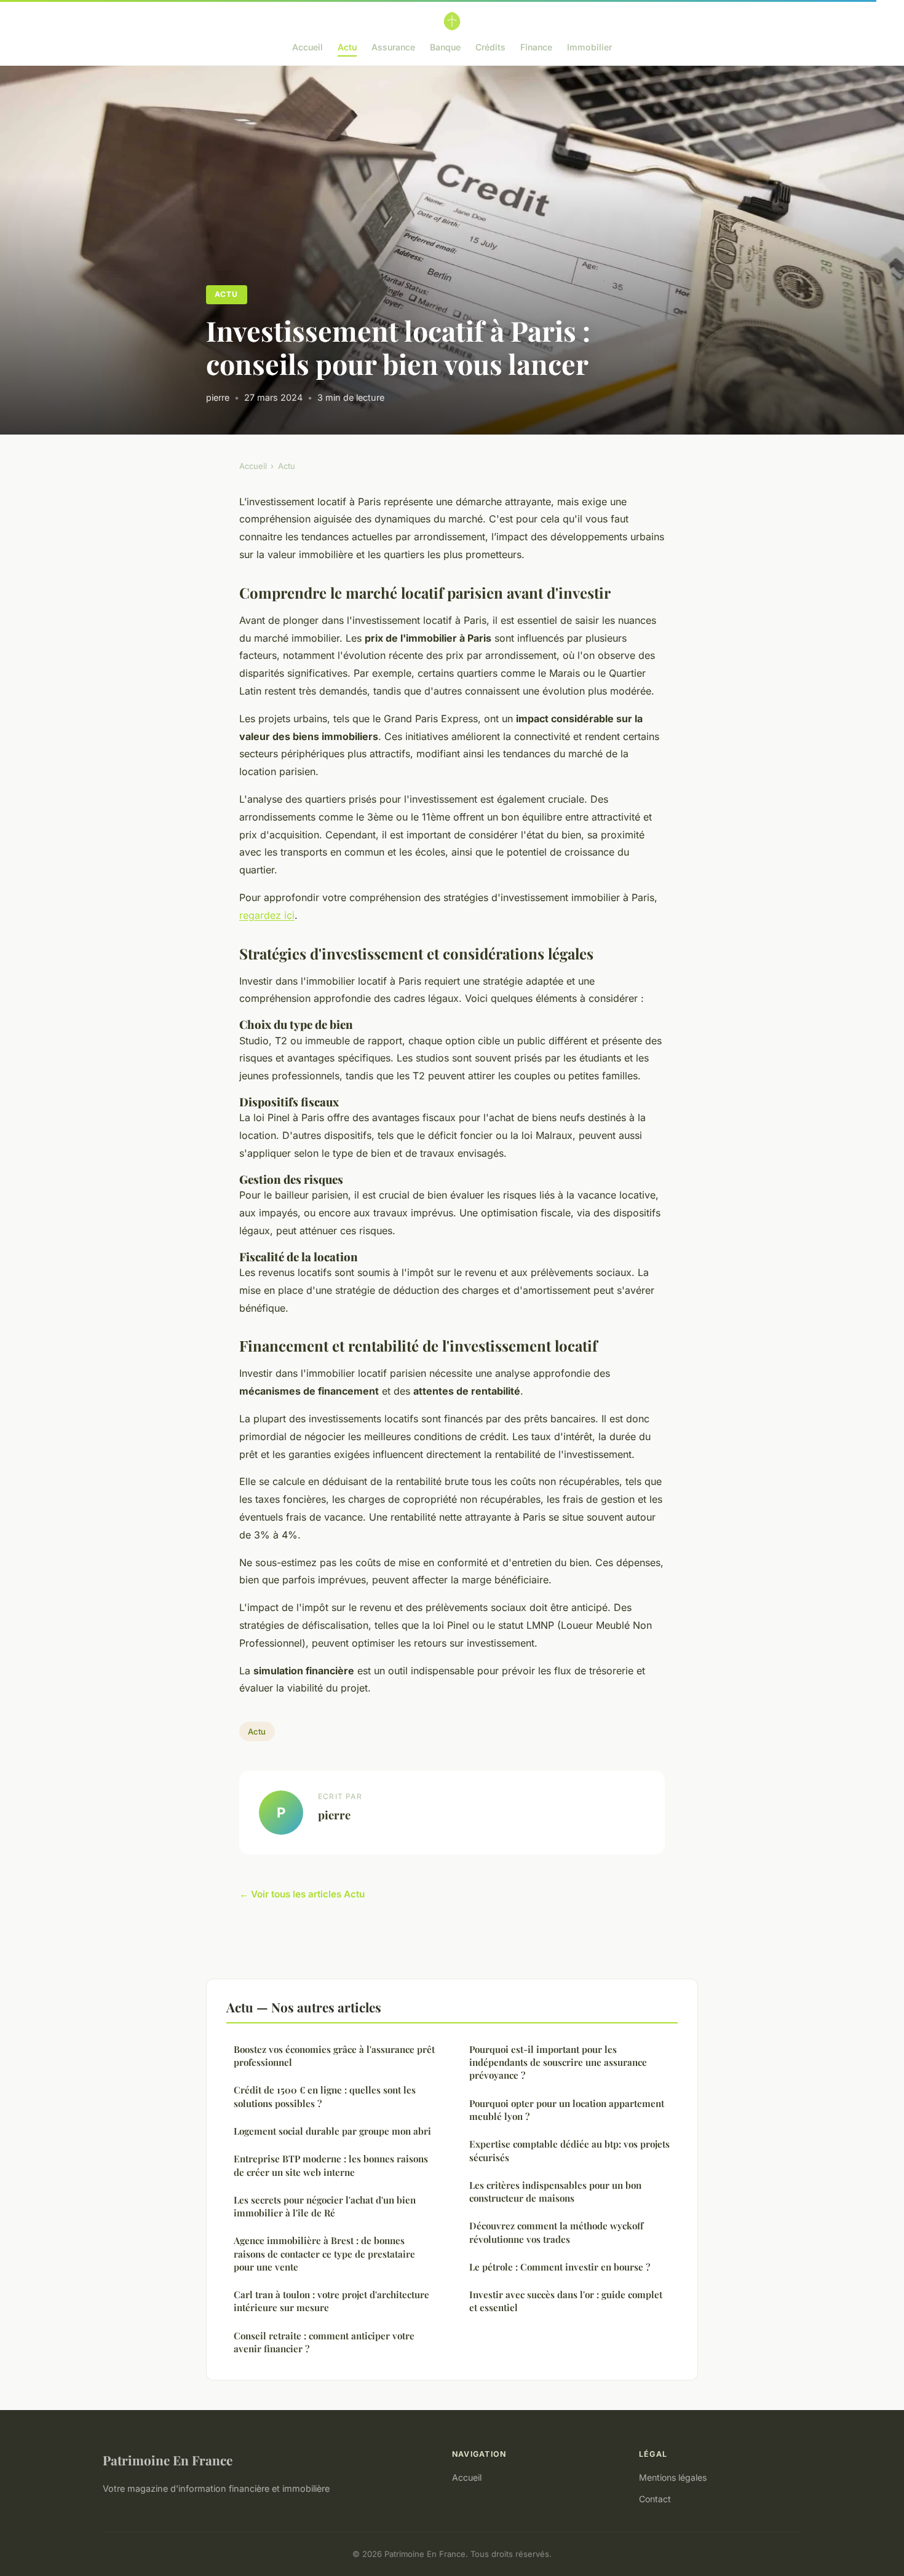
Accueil (307, 47)
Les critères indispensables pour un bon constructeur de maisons (555, 2192)
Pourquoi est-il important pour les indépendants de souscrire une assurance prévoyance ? (558, 2062)
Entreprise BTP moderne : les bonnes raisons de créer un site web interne (331, 2165)
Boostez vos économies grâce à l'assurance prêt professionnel (334, 2056)
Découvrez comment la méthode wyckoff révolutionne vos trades (556, 2232)
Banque (445, 47)
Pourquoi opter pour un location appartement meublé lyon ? (567, 2110)
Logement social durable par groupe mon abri (332, 2131)
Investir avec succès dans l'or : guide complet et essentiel (566, 2301)
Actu (347, 47)
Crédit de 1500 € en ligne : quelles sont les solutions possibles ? (325, 2096)
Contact (655, 2499)
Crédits (490, 47)
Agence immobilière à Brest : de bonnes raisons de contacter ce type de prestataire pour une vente (324, 2254)
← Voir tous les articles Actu (302, 1894)
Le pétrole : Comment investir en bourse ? (560, 2267)
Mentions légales (673, 2477)
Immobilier (589, 47)
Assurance (393, 47)
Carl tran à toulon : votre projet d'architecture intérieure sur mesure (331, 2301)
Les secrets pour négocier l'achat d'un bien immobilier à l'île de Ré (325, 2206)
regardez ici (267, 915)
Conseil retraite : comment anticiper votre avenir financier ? (324, 2342)
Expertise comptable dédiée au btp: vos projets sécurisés (569, 2150)
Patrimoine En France (168, 2460)
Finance (536, 47)
